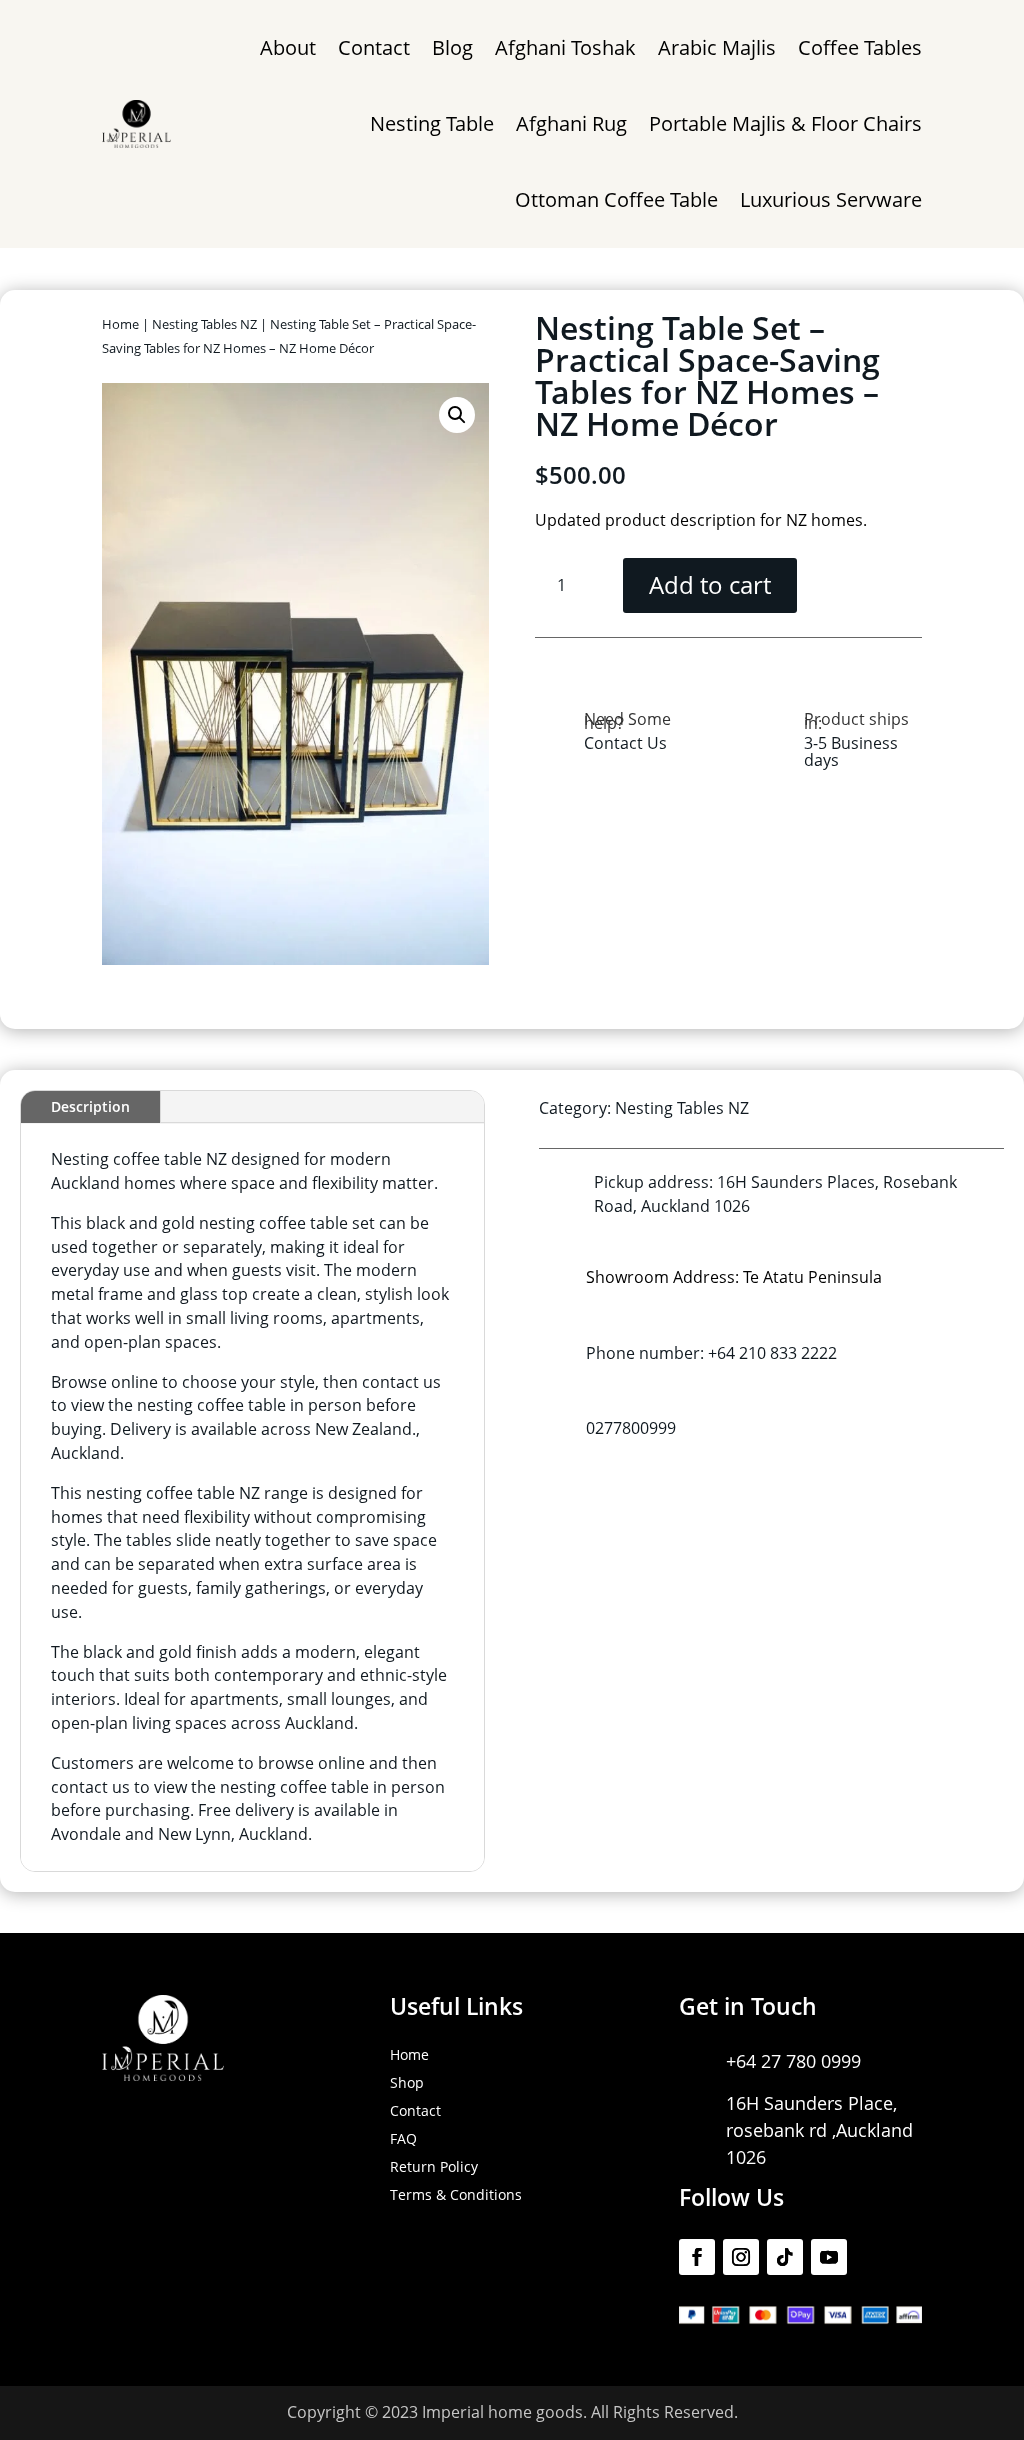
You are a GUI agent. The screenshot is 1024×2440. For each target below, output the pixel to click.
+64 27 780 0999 (793, 2061)
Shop (407, 2082)
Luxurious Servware (831, 199)
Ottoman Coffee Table (616, 199)
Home (120, 324)
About (288, 47)
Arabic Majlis (717, 47)
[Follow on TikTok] (785, 2257)
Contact (374, 47)
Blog (452, 47)
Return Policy (434, 2166)
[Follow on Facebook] (697, 2257)
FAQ (403, 2138)
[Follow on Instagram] (741, 2257)
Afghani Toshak (565, 47)
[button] (457, 415)
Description (90, 1106)
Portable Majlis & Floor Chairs (785, 123)
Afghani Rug (571, 123)
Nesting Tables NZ (204, 324)
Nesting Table (432, 123)
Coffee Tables (860, 47)
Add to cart (710, 584)
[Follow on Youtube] (829, 2257)
